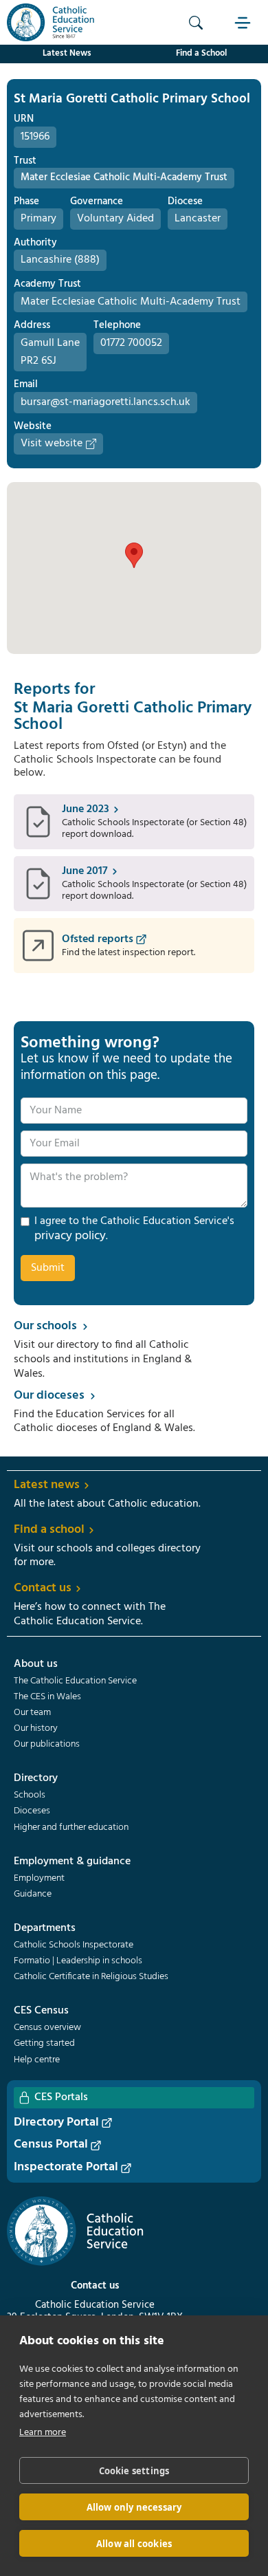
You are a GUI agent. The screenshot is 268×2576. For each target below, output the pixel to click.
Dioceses (32, 1811)
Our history (36, 1729)
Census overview (47, 2028)
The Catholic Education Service (75, 1681)
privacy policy (70, 1236)
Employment (39, 1879)
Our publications (47, 1745)
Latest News (67, 53)
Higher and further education (71, 1828)
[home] (47, 22)
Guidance (33, 1895)
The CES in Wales (47, 1697)
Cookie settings (134, 2471)
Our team (32, 1713)
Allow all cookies (134, 2544)
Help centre (37, 2060)
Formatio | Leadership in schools (78, 1961)
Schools (30, 1795)
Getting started (44, 2044)
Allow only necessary (134, 2507)
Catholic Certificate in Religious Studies (91, 1977)
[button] (244, 22)
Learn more (43, 2433)
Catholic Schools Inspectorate (74, 1945)
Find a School (201, 53)
